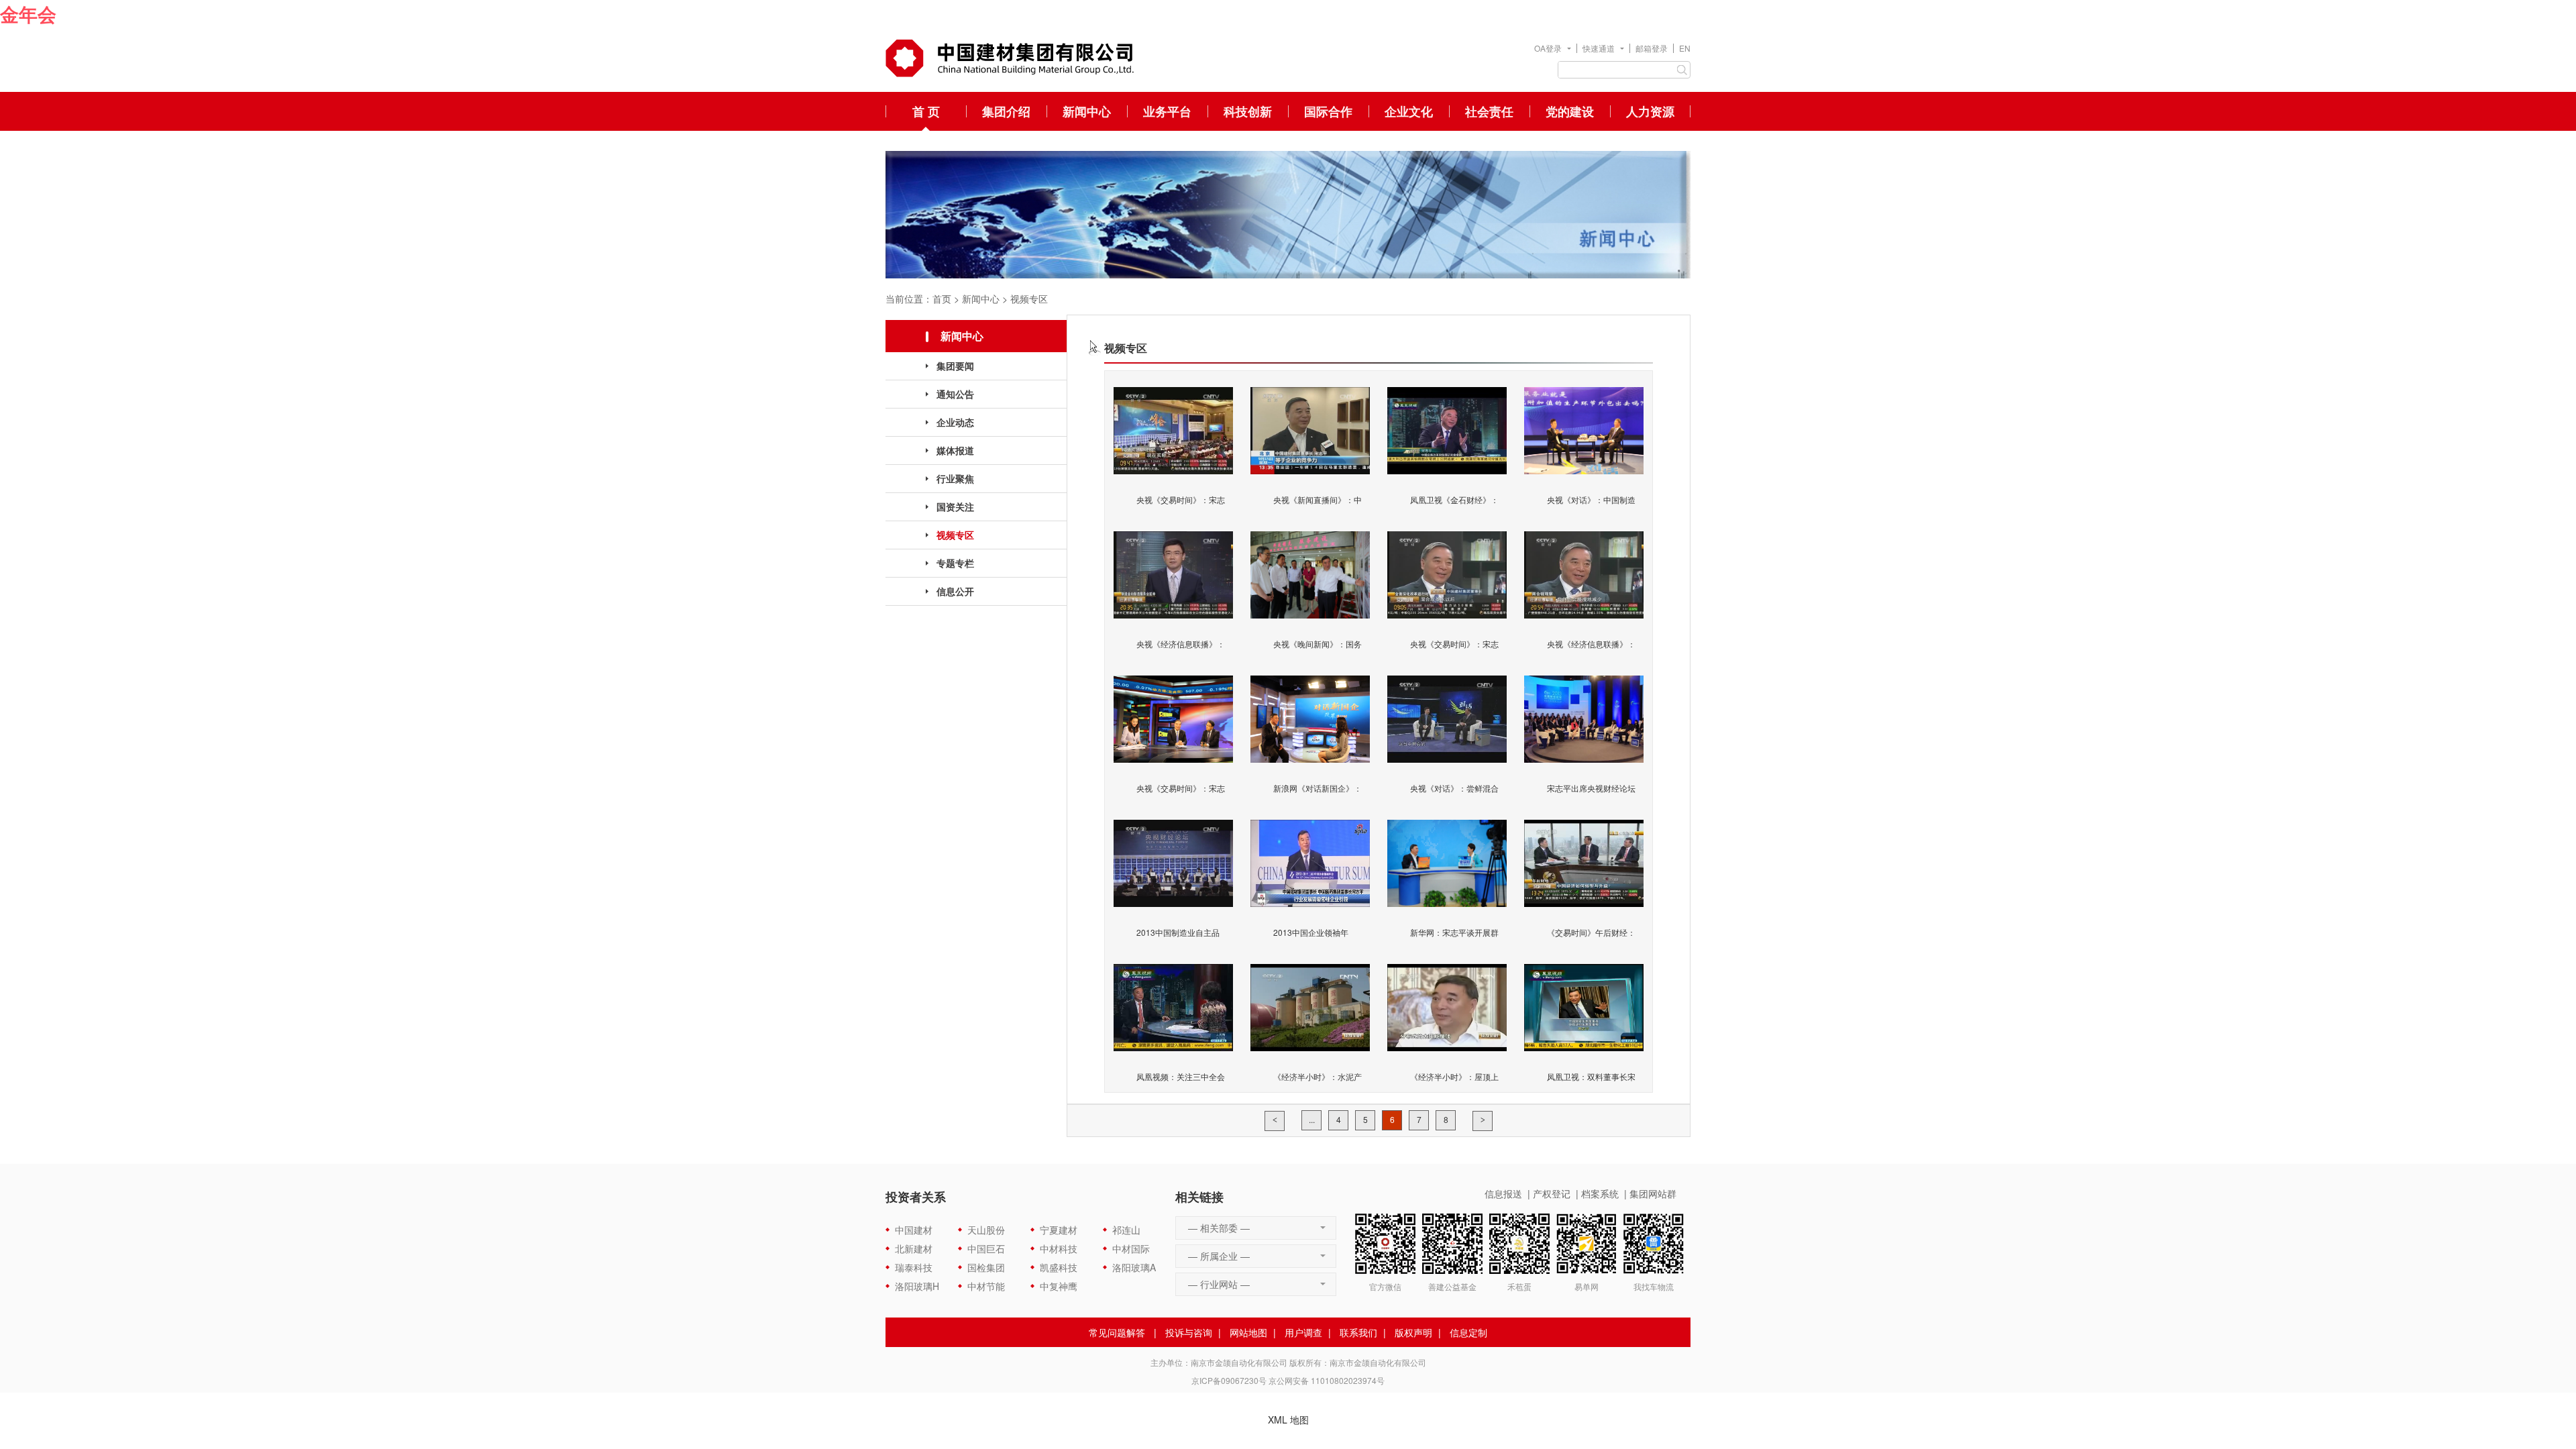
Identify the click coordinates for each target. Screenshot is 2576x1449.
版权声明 (1413, 1332)
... (1312, 1119)
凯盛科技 (1059, 1267)
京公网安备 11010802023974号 (1327, 1380)
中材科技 (1059, 1248)
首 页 (926, 111)
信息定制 (1468, 1332)
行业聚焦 (955, 478)
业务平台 (1167, 111)
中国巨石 (986, 1248)
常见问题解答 (1117, 1332)
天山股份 (986, 1230)
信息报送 (1503, 1193)
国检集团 (986, 1267)
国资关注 (955, 506)
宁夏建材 (1059, 1230)
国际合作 (1328, 111)
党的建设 (1570, 111)
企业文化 (1409, 111)
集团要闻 (955, 366)
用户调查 (1303, 1332)
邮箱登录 (1652, 48)
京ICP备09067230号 (1229, 1380)
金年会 (28, 14)
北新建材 (914, 1248)
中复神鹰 (1059, 1286)
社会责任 (1489, 111)
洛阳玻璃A (1134, 1267)
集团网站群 (1653, 1193)
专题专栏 (955, 563)
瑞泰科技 (914, 1267)
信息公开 (955, 591)
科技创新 (1248, 111)
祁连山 (1126, 1230)
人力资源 (1650, 111)
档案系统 (1600, 1193)
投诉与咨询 (1189, 1332)
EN (1685, 48)
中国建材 (914, 1230)
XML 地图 (1288, 1419)
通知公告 (955, 394)
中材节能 (986, 1286)
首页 (942, 299)
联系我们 (1358, 1332)
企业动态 (955, 422)
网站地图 (1248, 1332)
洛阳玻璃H (917, 1286)
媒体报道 (955, 450)
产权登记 (1552, 1193)
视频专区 (1029, 299)
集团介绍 (1006, 111)
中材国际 (1131, 1248)
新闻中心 (1087, 111)
